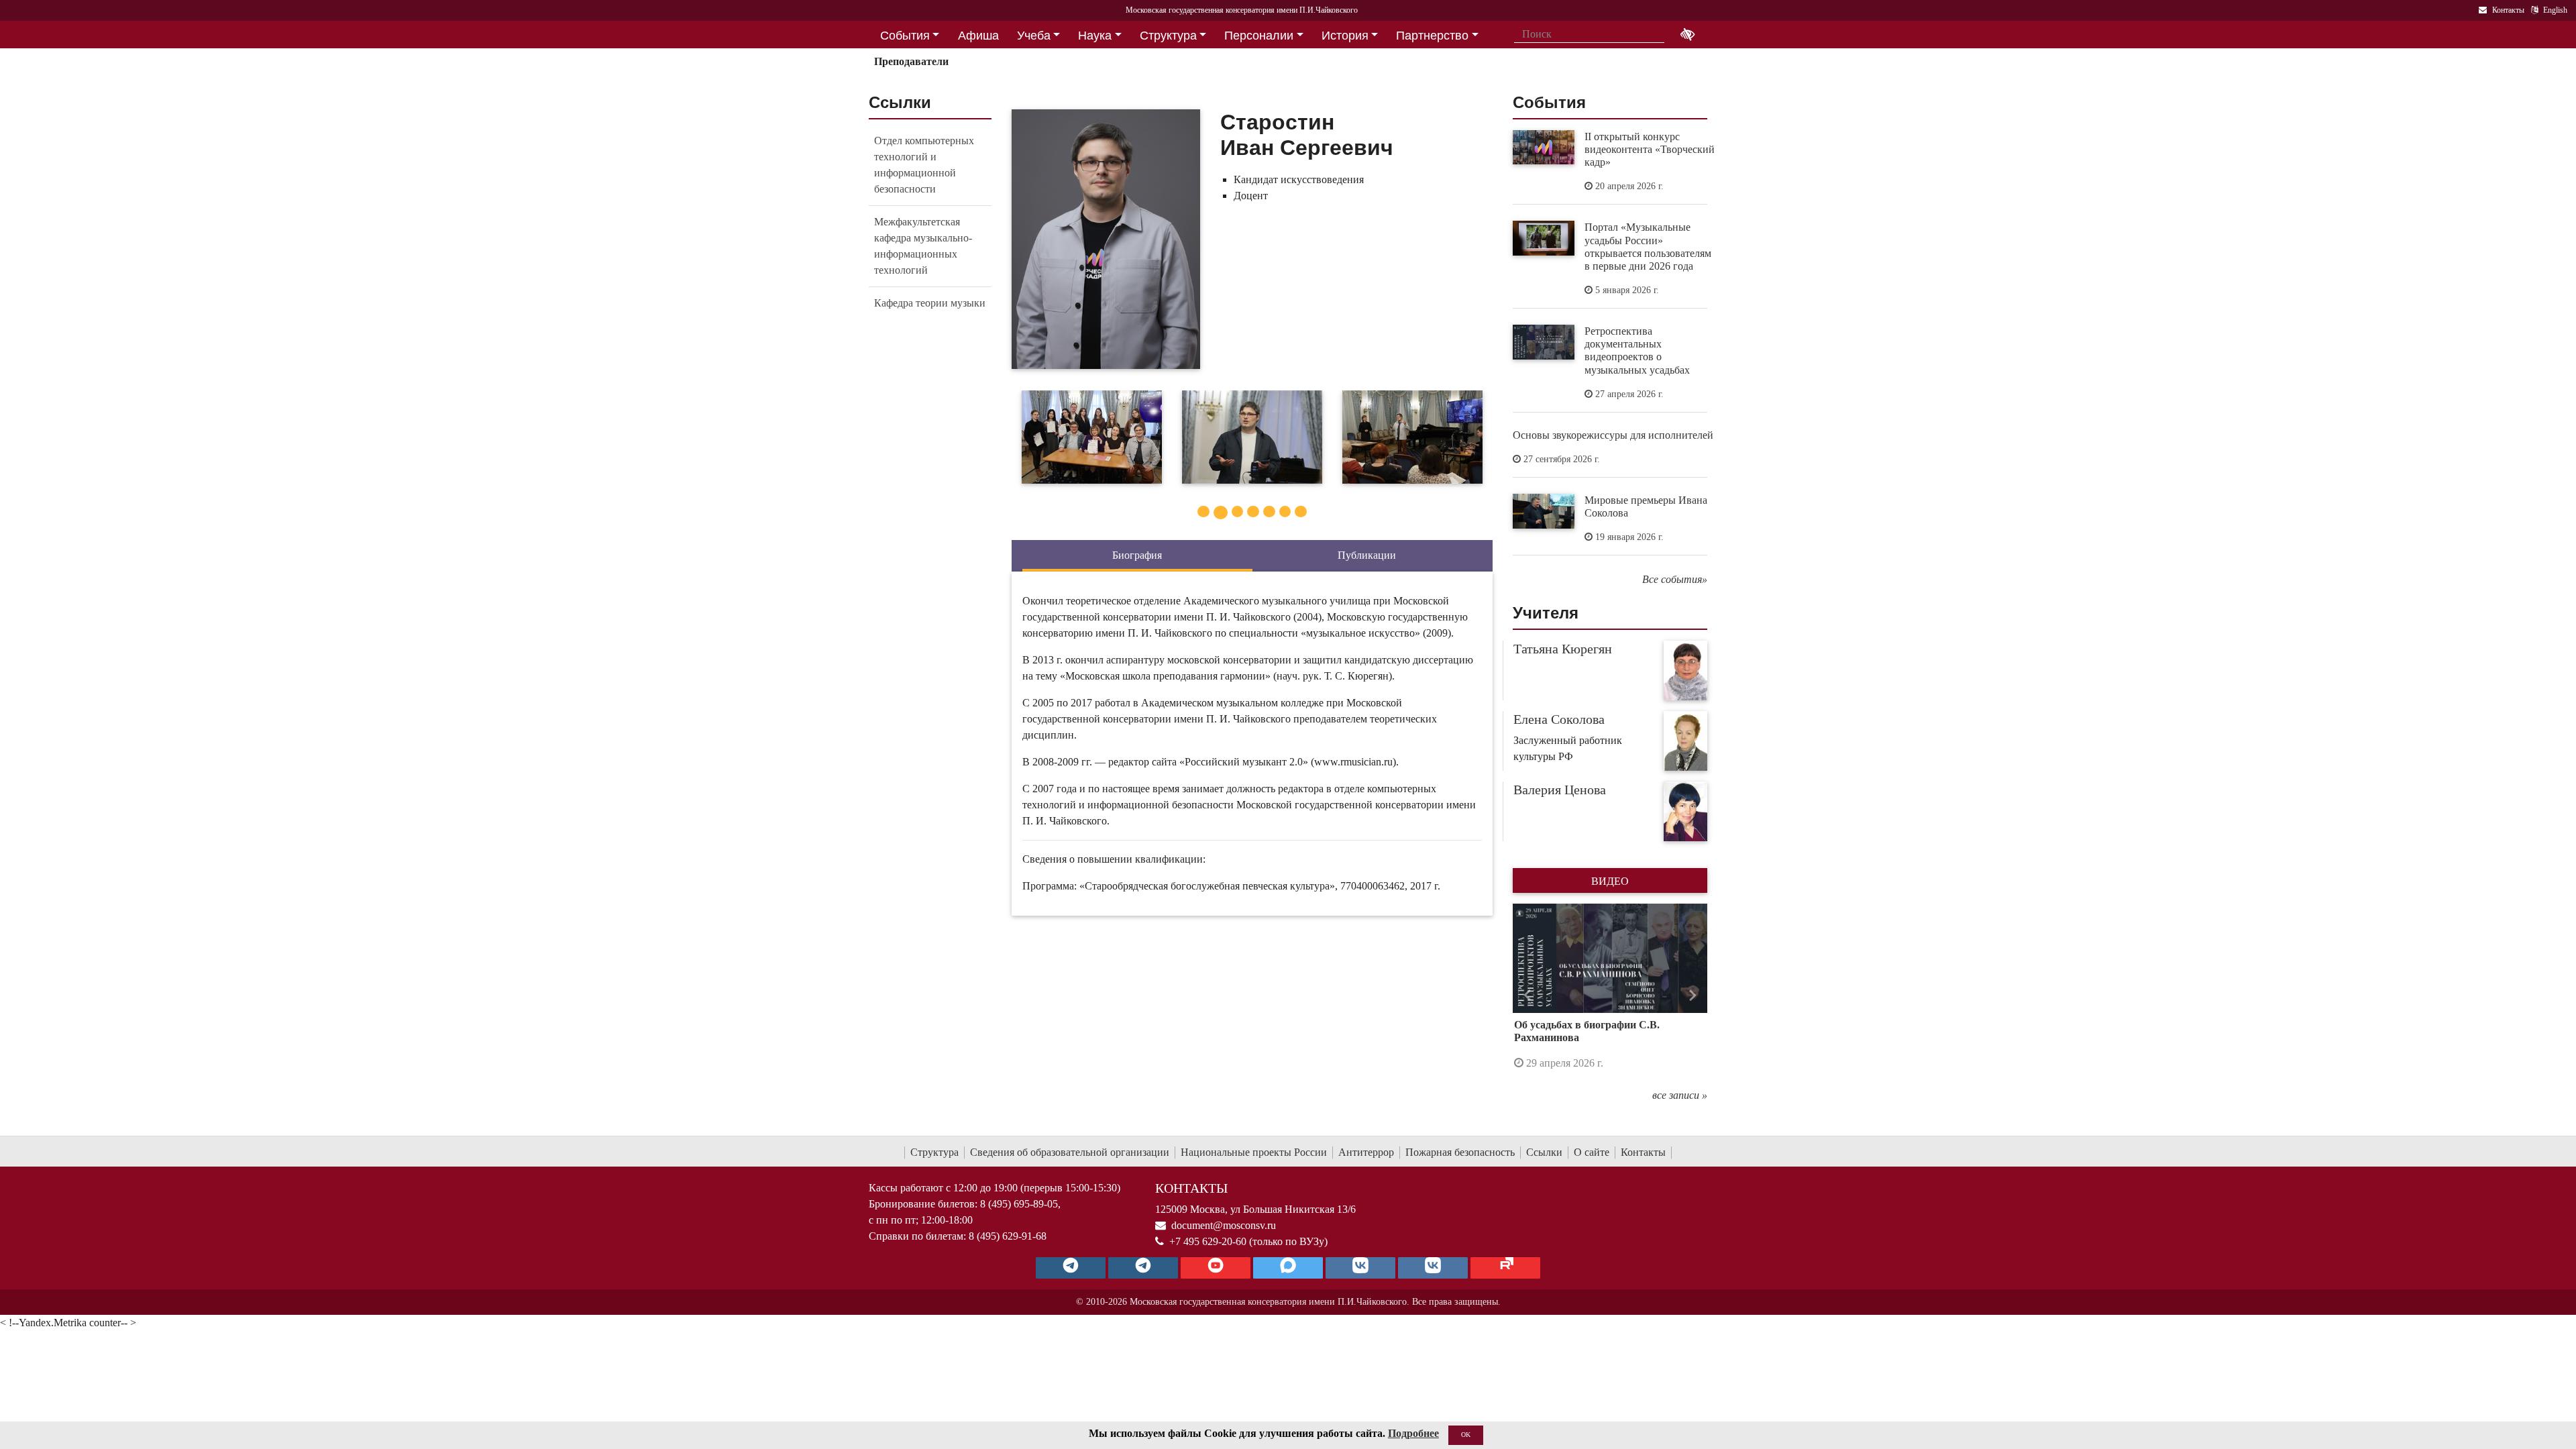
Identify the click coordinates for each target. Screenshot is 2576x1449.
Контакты (1643, 1152)
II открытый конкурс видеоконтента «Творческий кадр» (1650, 149)
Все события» (1675, 579)
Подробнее (1413, 1433)
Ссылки (1544, 1152)
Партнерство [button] (1432, 36)
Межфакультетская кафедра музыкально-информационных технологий (923, 246)
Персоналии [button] (1259, 36)
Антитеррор (1366, 1152)
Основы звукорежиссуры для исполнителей (1613, 435)
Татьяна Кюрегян (1563, 649)
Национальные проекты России (1254, 1152)
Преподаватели (911, 61)
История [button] (1345, 36)
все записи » (1680, 1095)
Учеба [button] (1034, 36)
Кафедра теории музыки (930, 303)
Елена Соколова (1559, 719)
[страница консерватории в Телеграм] (1071, 1268)
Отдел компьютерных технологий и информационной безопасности (924, 165)
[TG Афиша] (1143, 1268)
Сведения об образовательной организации (1070, 1152)
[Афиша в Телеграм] (1505, 1268)
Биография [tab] (1137, 555)
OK (1466, 1435)
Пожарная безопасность (1460, 1152)
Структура (934, 1152)
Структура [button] (1168, 36)
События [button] (905, 36)
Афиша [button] (978, 36)
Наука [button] (1095, 36)
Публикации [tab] (1367, 555)
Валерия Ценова (1560, 790)
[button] (1527, 996)
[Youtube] (1216, 1268)
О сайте (1592, 1152)
